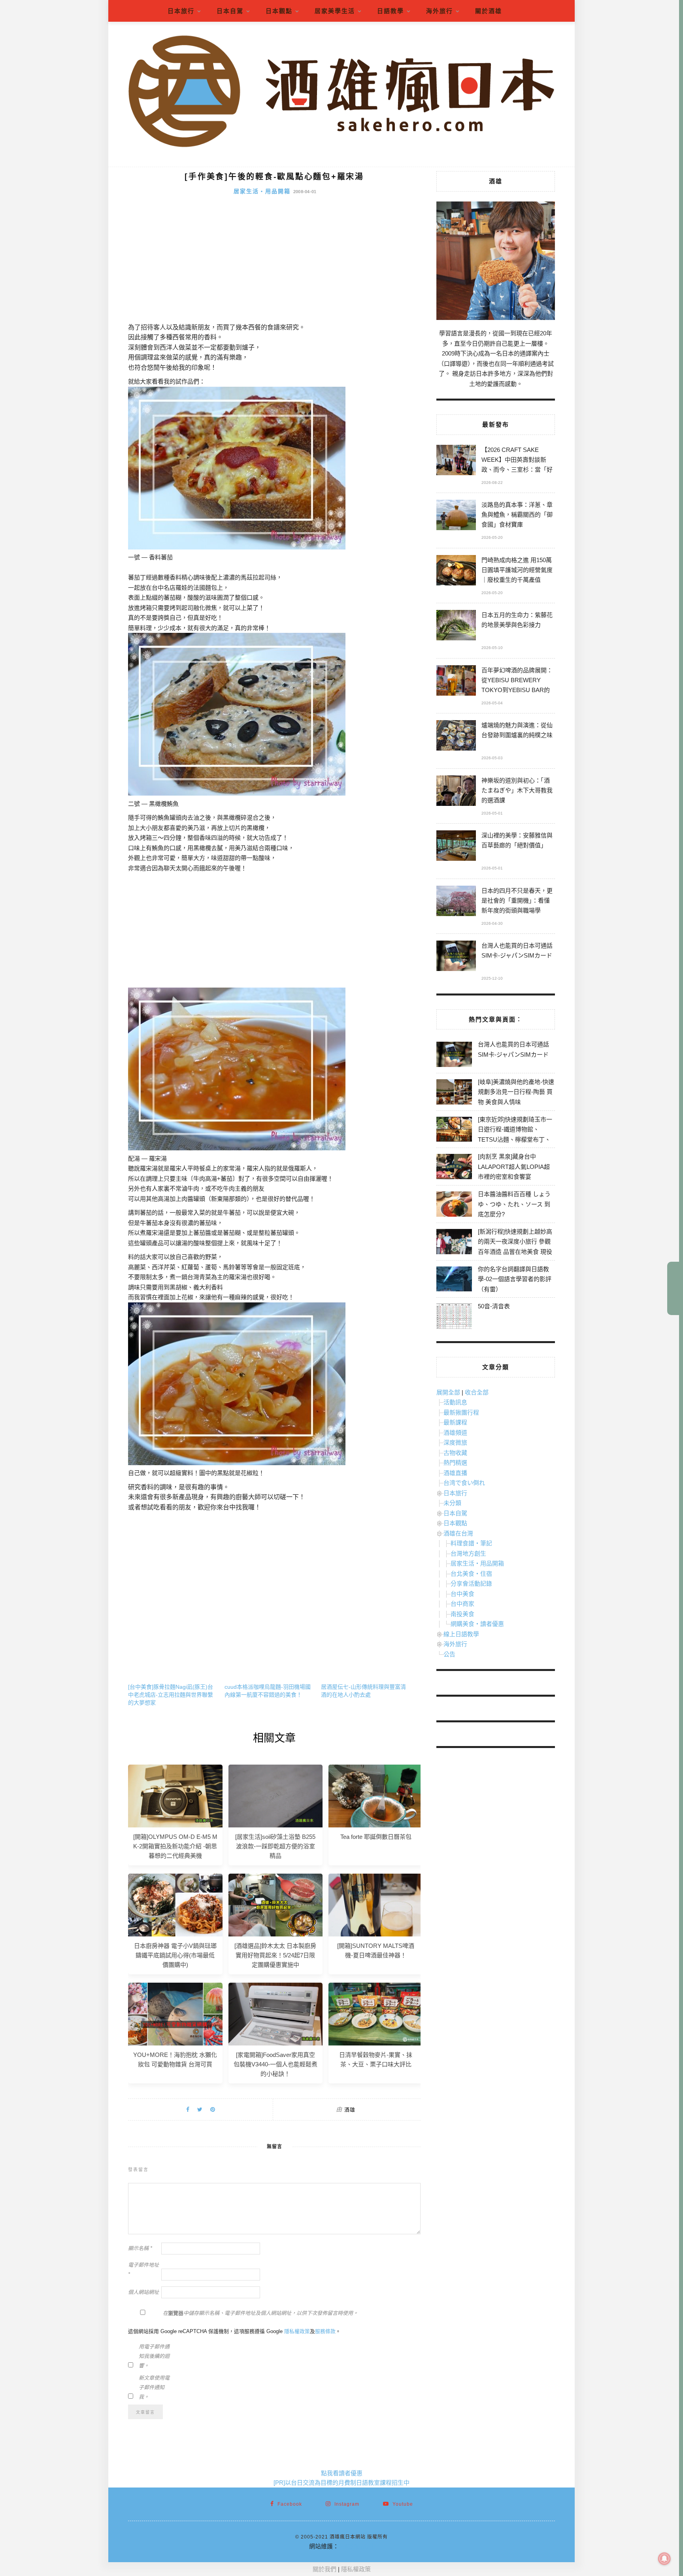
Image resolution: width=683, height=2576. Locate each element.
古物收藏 (455, 1453)
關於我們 (325, 2569)
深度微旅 (455, 1442)
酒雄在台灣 (458, 1533)
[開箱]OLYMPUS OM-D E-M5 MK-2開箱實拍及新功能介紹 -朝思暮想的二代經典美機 (175, 1846)
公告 (449, 1654)
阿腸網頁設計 (357, 2546)
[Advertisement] (274, 263)
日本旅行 (181, 11)
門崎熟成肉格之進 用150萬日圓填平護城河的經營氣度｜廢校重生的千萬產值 (517, 570)
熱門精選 (455, 1463)
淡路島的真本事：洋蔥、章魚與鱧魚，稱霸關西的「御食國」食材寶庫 (517, 515)
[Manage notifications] (664, 2559)
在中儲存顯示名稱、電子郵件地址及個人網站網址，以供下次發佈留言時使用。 (260, 2313)
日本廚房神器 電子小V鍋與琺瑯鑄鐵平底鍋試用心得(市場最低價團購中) (175, 1955)
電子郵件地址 (143, 2270)
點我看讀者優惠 (342, 2473)
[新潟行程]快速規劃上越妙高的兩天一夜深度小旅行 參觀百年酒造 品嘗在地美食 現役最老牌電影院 (515, 1247)
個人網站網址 (143, 2292)
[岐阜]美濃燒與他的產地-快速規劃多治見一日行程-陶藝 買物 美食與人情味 (516, 1092)
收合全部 (477, 1392)
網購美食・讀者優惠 (477, 1624)
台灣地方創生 (468, 1553)
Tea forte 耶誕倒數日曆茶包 (376, 1837)
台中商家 (462, 1604)
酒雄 (350, 2110)
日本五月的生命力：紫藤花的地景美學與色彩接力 (517, 620)
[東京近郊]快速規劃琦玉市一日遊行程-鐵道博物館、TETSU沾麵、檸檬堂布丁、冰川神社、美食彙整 (515, 1135)
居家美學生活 (335, 11)
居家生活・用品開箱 (262, 191)
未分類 (452, 1503)
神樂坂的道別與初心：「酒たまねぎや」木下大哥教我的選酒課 (517, 790)
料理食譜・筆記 (471, 1543)
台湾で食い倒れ (464, 1483)
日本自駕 (230, 11)
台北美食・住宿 (471, 1574)
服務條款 (325, 2331)
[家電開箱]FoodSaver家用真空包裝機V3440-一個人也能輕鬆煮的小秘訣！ (275, 2064)
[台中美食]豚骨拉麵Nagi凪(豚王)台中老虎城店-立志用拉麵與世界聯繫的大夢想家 (171, 1695)
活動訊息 (455, 1402)
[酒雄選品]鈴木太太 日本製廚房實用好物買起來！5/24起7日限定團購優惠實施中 (275, 1955)
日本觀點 (279, 11)
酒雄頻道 (455, 1433)
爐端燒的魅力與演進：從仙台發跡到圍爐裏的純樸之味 (517, 730)
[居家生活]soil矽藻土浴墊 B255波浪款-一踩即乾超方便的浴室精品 (275, 1846)
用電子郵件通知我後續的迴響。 (154, 2356)
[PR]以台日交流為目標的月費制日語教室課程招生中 (341, 2483)
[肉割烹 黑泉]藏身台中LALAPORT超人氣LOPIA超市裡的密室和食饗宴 (514, 1167)
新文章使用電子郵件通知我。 (154, 2387)
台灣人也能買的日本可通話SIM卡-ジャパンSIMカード (517, 950)
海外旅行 (440, 11)
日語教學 (391, 11)
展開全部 (448, 1392)
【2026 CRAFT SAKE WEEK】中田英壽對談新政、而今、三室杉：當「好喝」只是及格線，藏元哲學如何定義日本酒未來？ (517, 461)
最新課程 (455, 1422)
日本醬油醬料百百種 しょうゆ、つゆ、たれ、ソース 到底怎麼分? (514, 1204)
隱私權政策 (297, 2331)
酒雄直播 (455, 1473)
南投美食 (462, 1614)
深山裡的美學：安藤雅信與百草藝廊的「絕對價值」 (517, 840)
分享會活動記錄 (471, 1583)
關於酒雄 (489, 11)
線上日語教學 (461, 1634)
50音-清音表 (494, 1306)
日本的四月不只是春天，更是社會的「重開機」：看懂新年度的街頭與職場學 (517, 900)
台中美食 (462, 1594)
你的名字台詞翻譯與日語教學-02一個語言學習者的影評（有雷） (515, 1279)
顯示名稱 (140, 2248)
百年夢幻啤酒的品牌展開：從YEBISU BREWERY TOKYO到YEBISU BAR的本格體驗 (517, 681)
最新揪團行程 (461, 1412)
